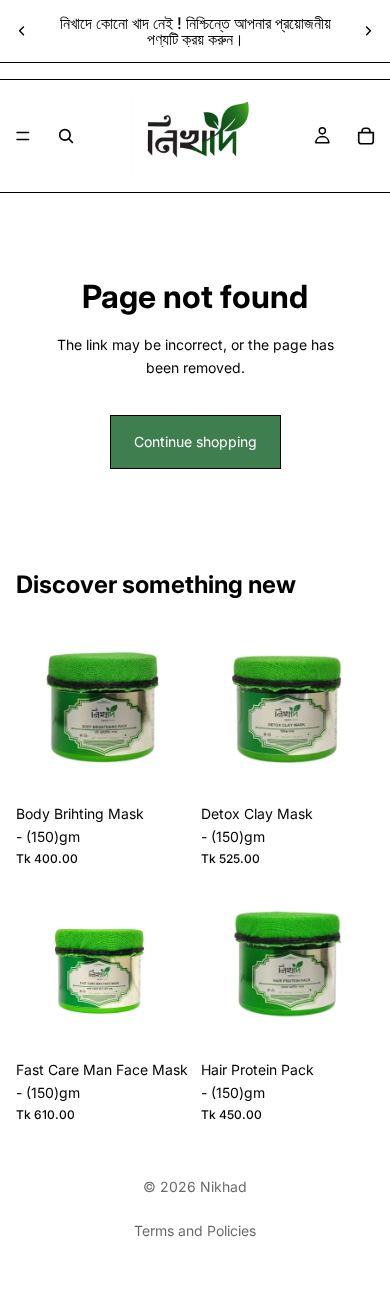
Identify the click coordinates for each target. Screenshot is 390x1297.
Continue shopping (195, 441)
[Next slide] (368, 31)
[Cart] (366, 136)
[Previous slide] (22, 31)
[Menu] (23, 136)
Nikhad (223, 1186)
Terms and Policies (195, 1230)
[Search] (66, 136)
